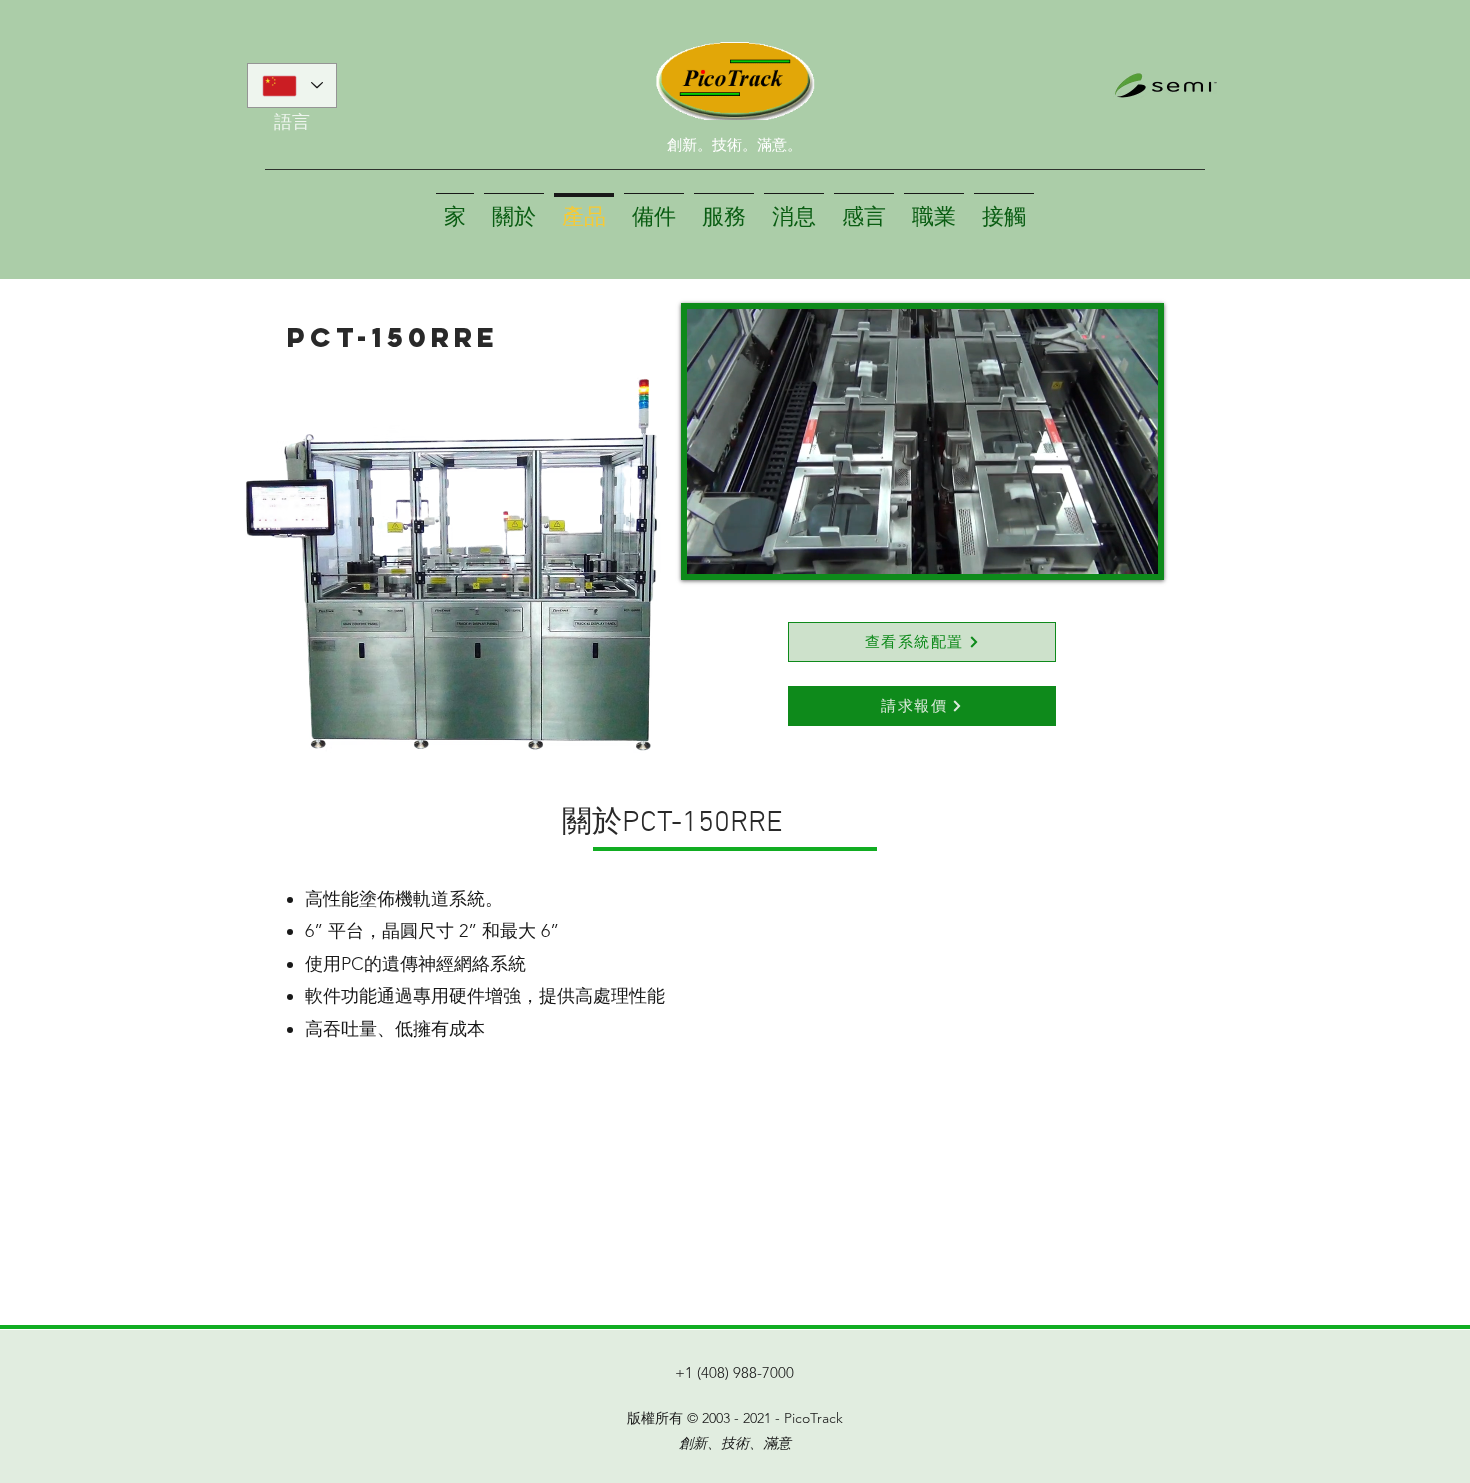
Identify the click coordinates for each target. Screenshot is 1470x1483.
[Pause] (713, 547)
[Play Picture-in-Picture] (1097, 547)
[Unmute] (747, 547)
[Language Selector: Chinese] (292, 85)
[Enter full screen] (1131, 547)
